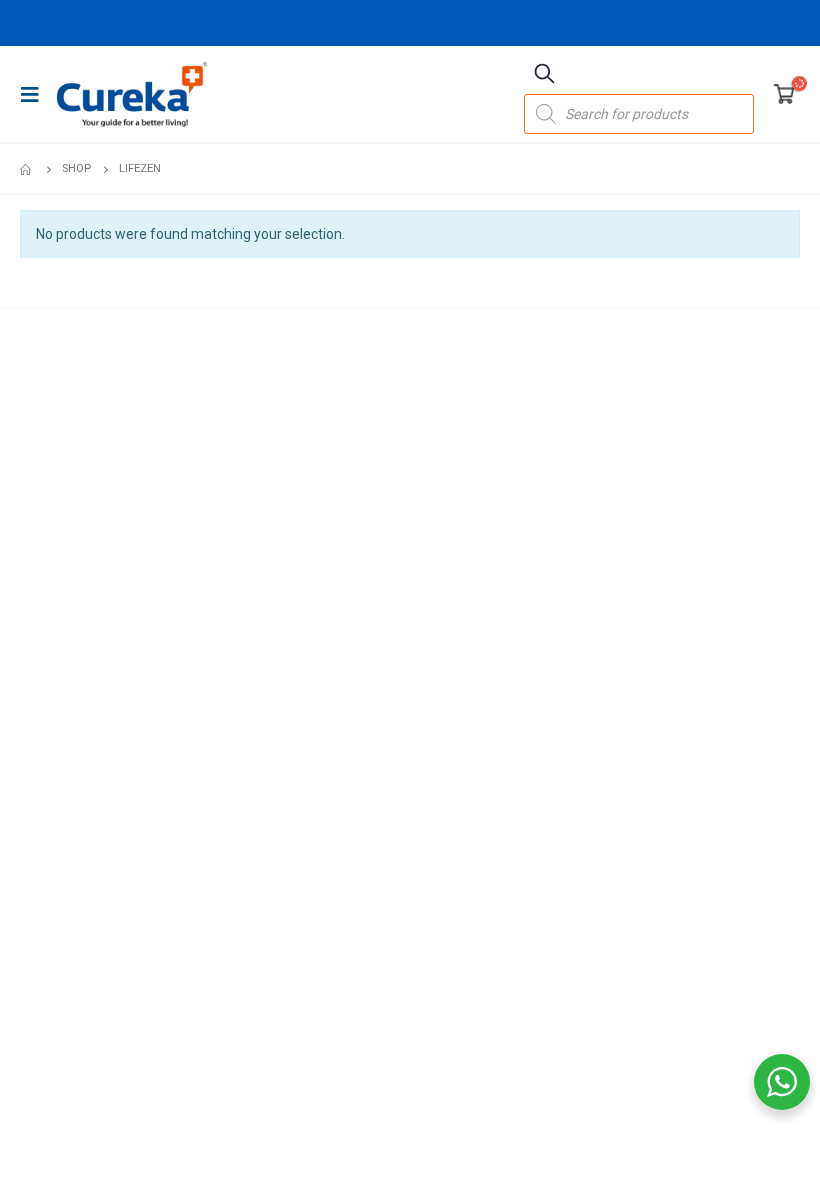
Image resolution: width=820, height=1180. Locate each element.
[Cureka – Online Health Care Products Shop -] (132, 94)
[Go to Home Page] (27, 169)
